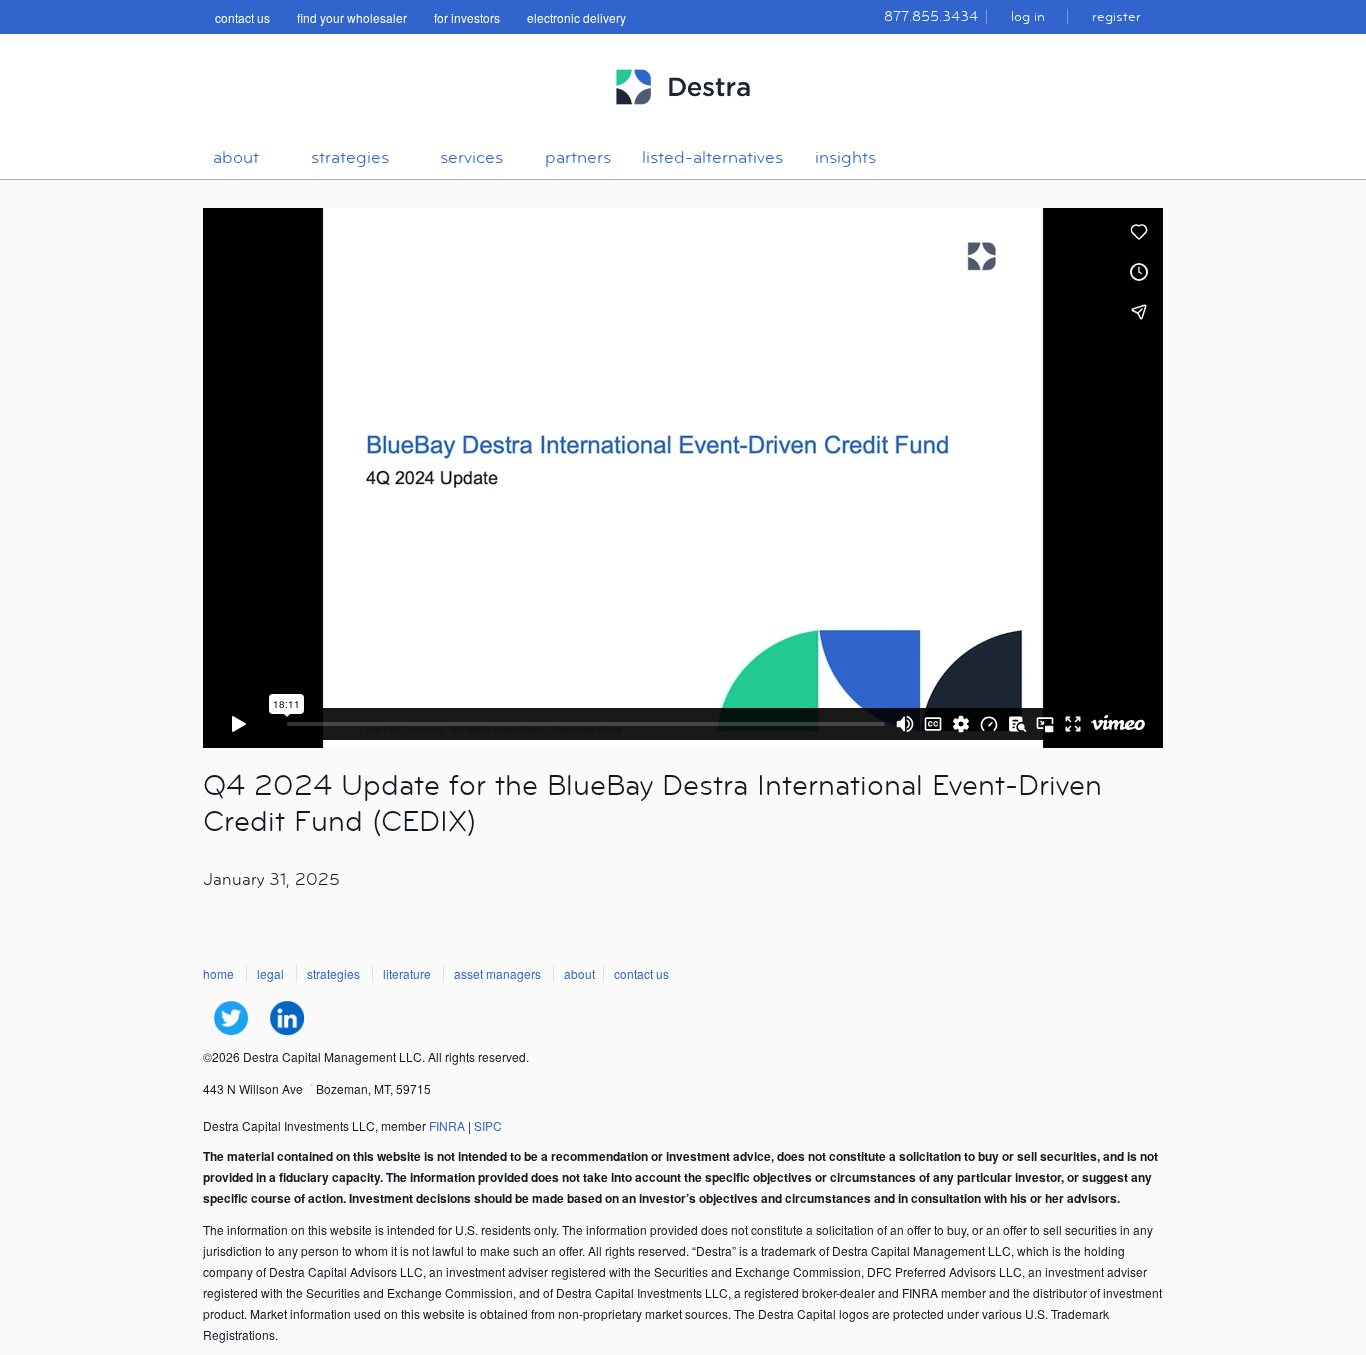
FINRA (447, 1125)
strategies (350, 157)
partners (578, 157)
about (236, 157)
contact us (242, 17)
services (471, 157)
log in (1028, 16)
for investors (467, 17)
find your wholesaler (352, 17)
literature (407, 973)
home (218, 973)
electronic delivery (576, 17)
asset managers (497, 973)
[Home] (683, 113)
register (1116, 16)
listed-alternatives (712, 157)
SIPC (488, 1125)
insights (845, 157)
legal (270, 973)
